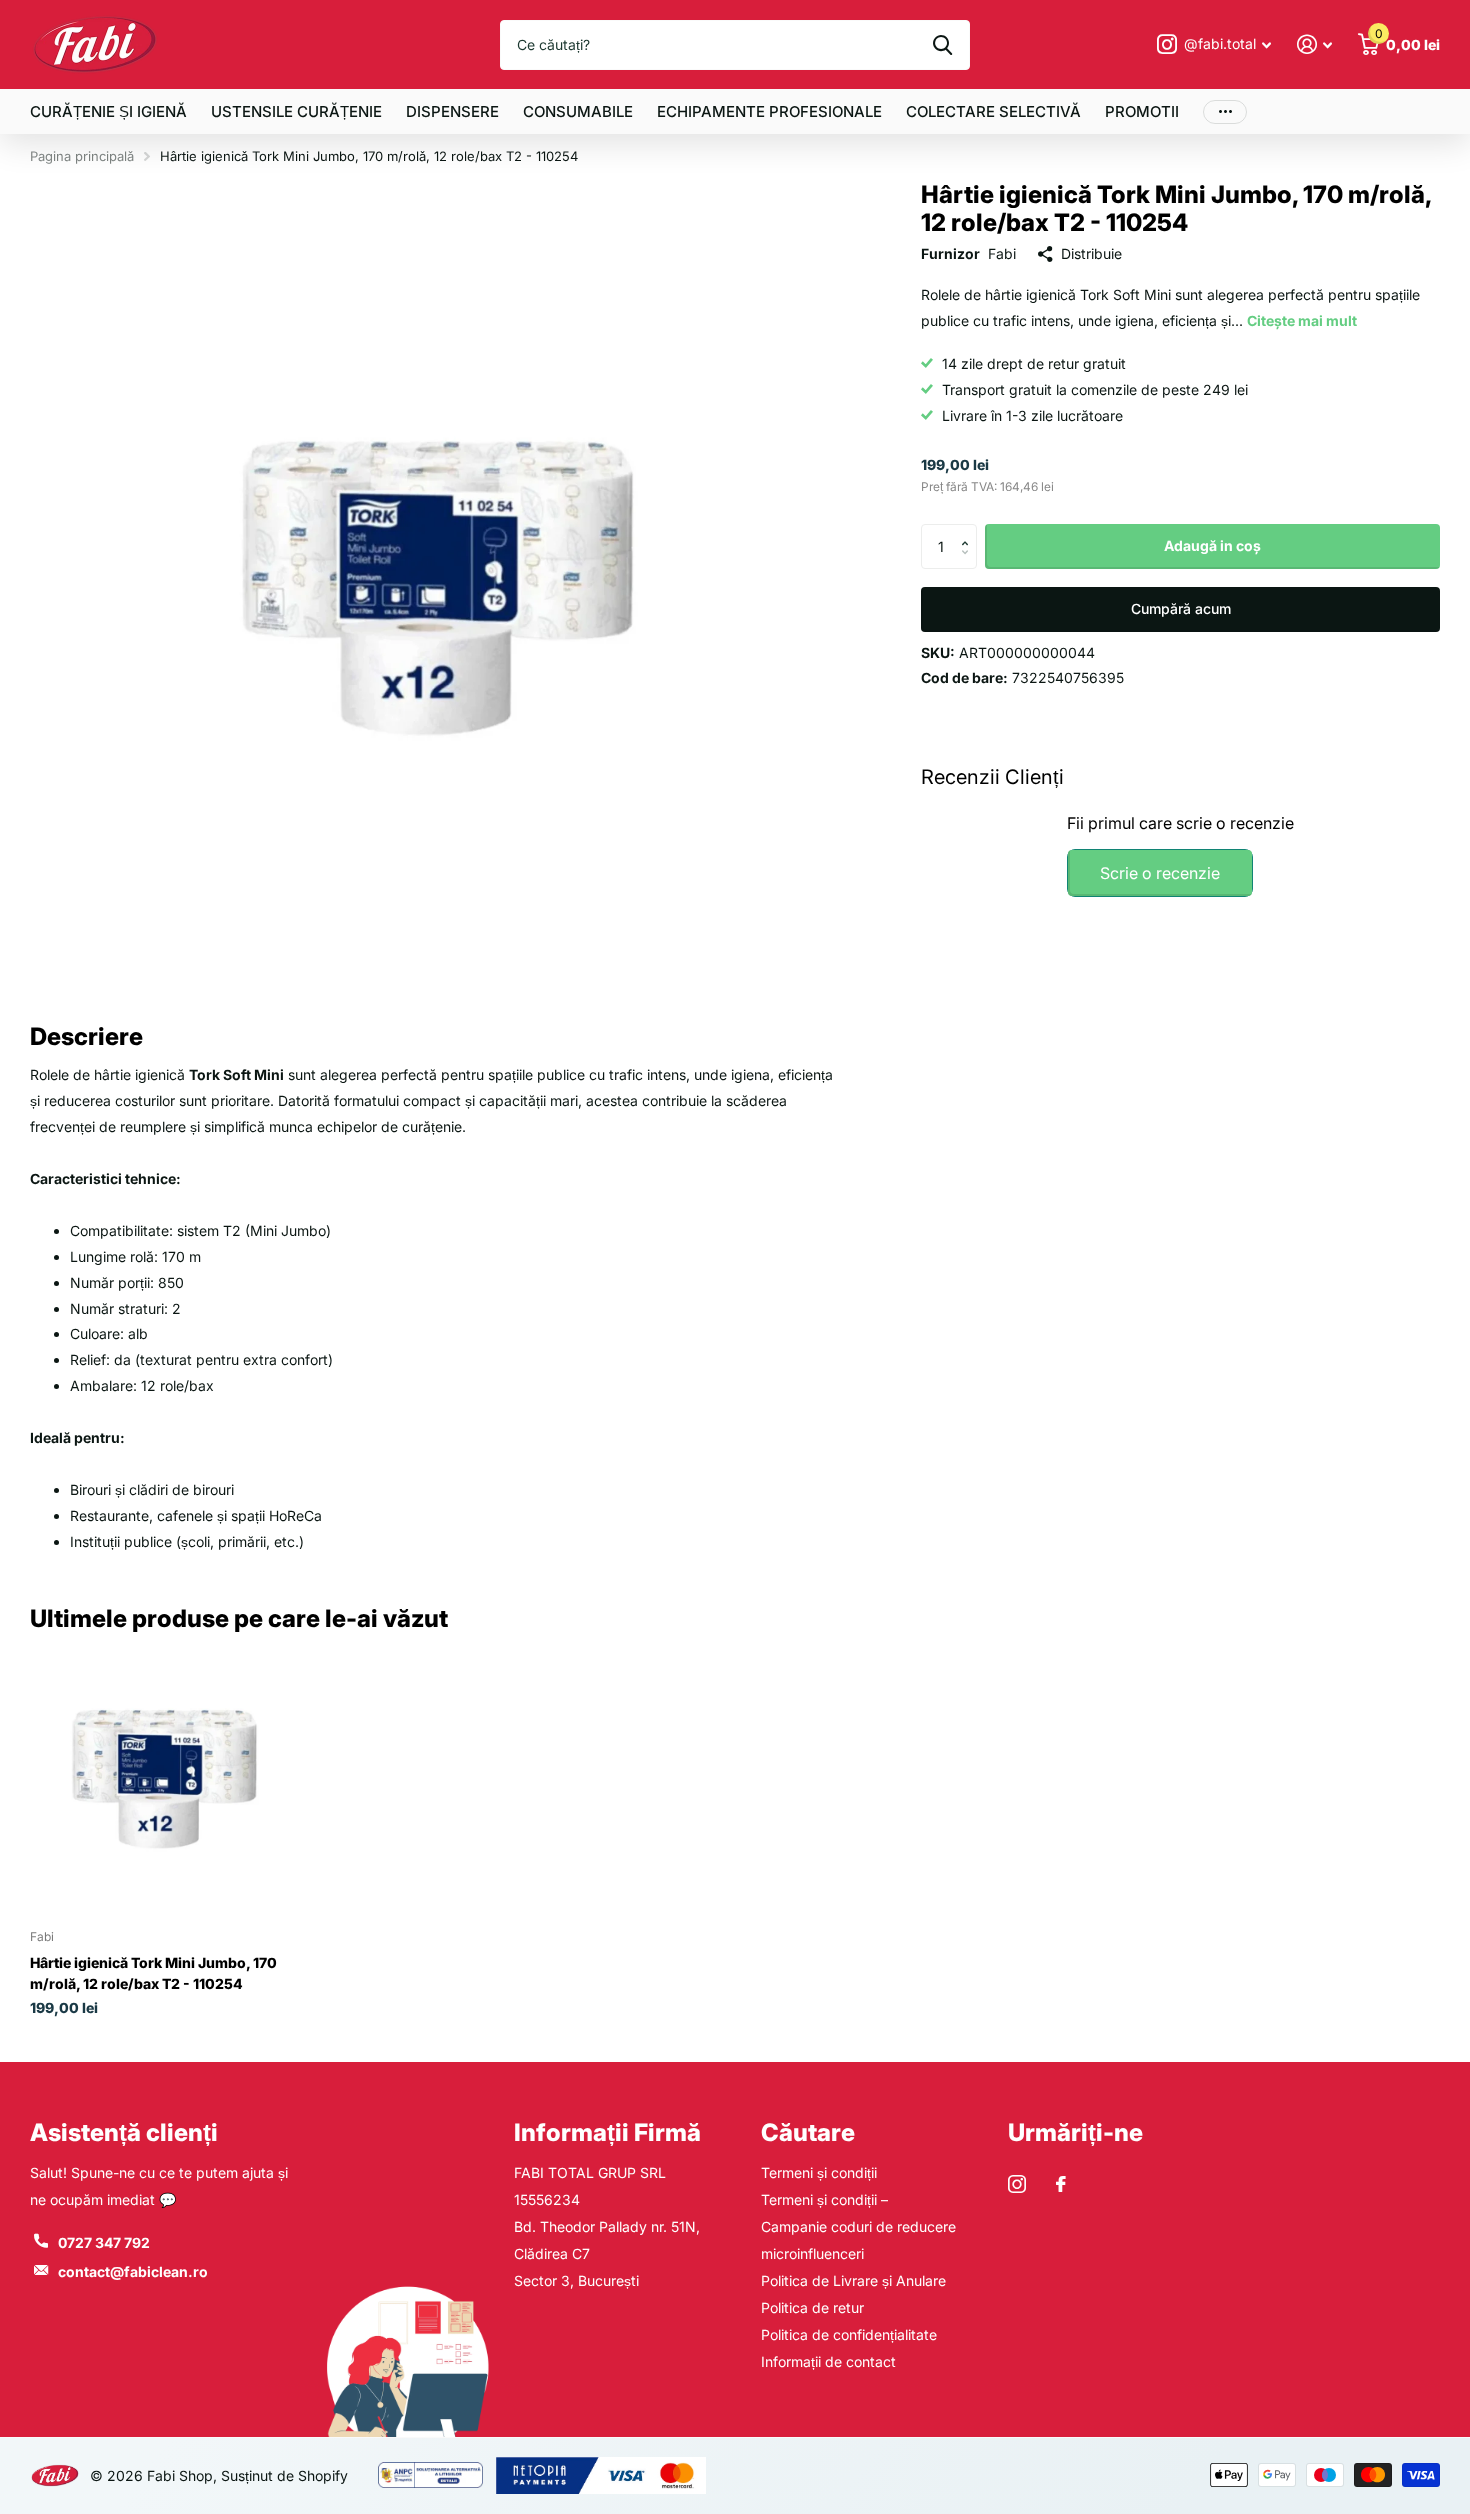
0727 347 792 (104, 2242)
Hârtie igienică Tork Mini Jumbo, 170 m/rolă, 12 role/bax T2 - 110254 (153, 1973)
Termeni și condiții (819, 2172)
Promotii (1142, 111)
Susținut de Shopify (284, 2475)
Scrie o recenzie (1160, 873)
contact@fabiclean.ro (133, 2271)
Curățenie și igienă (108, 111)
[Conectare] (1314, 44)
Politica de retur (812, 2307)
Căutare (808, 2132)
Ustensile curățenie (296, 111)
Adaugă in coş (1212, 545)
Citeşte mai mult (1302, 320)
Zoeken (942, 45)
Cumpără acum (1181, 608)
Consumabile (578, 111)
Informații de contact (828, 2361)
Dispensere (452, 111)
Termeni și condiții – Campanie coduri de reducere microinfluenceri (858, 2226)
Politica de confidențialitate (849, 2334)
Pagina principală (82, 156)
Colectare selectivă (993, 111)
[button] (969, 530)
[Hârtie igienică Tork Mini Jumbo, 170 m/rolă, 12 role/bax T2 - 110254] (164, 1779)
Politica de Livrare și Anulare (853, 2280)
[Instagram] (1017, 2184)
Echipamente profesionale (769, 111)
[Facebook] (1061, 2184)
